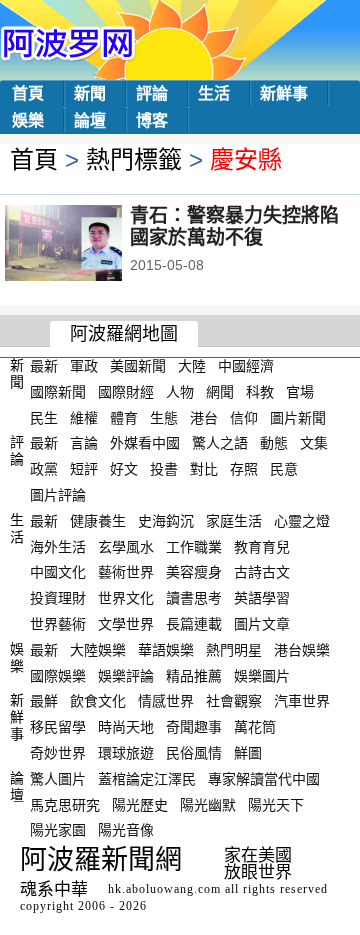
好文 (124, 469)
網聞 (220, 392)
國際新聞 (58, 392)
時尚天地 (126, 727)
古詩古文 (262, 572)
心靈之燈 (302, 521)
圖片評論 (58, 495)
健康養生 (98, 521)
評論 (152, 93)
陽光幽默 (208, 804)
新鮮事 (284, 93)
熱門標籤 (134, 159)
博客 (152, 120)
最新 (44, 366)
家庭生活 (234, 521)
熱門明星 (234, 650)
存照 (244, 469)
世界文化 (126, 598)
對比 (204, 469)
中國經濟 (246, 366)
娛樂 (28, 120)
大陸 (192, 366)
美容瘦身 (194, 572)
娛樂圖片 (262, 675)
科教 (260, 392)
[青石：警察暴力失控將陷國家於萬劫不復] (90, 245)
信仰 (244, 417)
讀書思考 (194, 598)
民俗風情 (194, 753)
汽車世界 (302, 701)
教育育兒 (262, 546)
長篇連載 (194, 624)
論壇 (90, 120)
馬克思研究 (65, 804)
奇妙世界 (58, 753)
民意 (284, 469)
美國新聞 (138, 366)
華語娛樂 (166, 650)
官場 (300, 392)
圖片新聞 (298, 417)
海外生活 (58, 546)
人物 (180, 392)
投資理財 (58, 598)
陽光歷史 (140, 804)
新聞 (90, 93)
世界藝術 (58, 624)
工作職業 (194, 546)
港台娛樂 (302, 650)
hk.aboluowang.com (164, 889)
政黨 (44, 469)
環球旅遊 (126, 753)
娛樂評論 (126, 675)
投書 (164, 469)
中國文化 (58, 572)
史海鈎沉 (166, 521)
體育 (124, 417)
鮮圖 (248, 753)
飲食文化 (98, 701)
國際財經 (126, 392)
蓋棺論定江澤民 (147, 779)
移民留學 (58, 727)
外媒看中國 (145, 443)
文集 (314, 443)
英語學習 (262, 598)
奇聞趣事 (194, 727)
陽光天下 (276, 804)
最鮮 (44, 701)
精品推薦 (194, 675)
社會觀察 (234, 701)
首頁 (28, 93)
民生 (44, 417)
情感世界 (166, 701)
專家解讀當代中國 (264, 779)
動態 (274, 443)
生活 (214, 93)
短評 (84, 469)
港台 (204, 417)
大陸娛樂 (98, 650)
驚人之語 (220, 443)
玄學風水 (126, 546)
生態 (164, 417)
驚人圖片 (58, 779)
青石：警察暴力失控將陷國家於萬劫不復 (234, 226)
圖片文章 (262, 624)
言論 (84, 443)
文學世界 (126, 624)
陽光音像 (126, 830)
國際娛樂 (58, 675)
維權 (84, 417)
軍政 (84, 366)
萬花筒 (255, 727)
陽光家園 (58, 830)
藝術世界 (126, 572)
